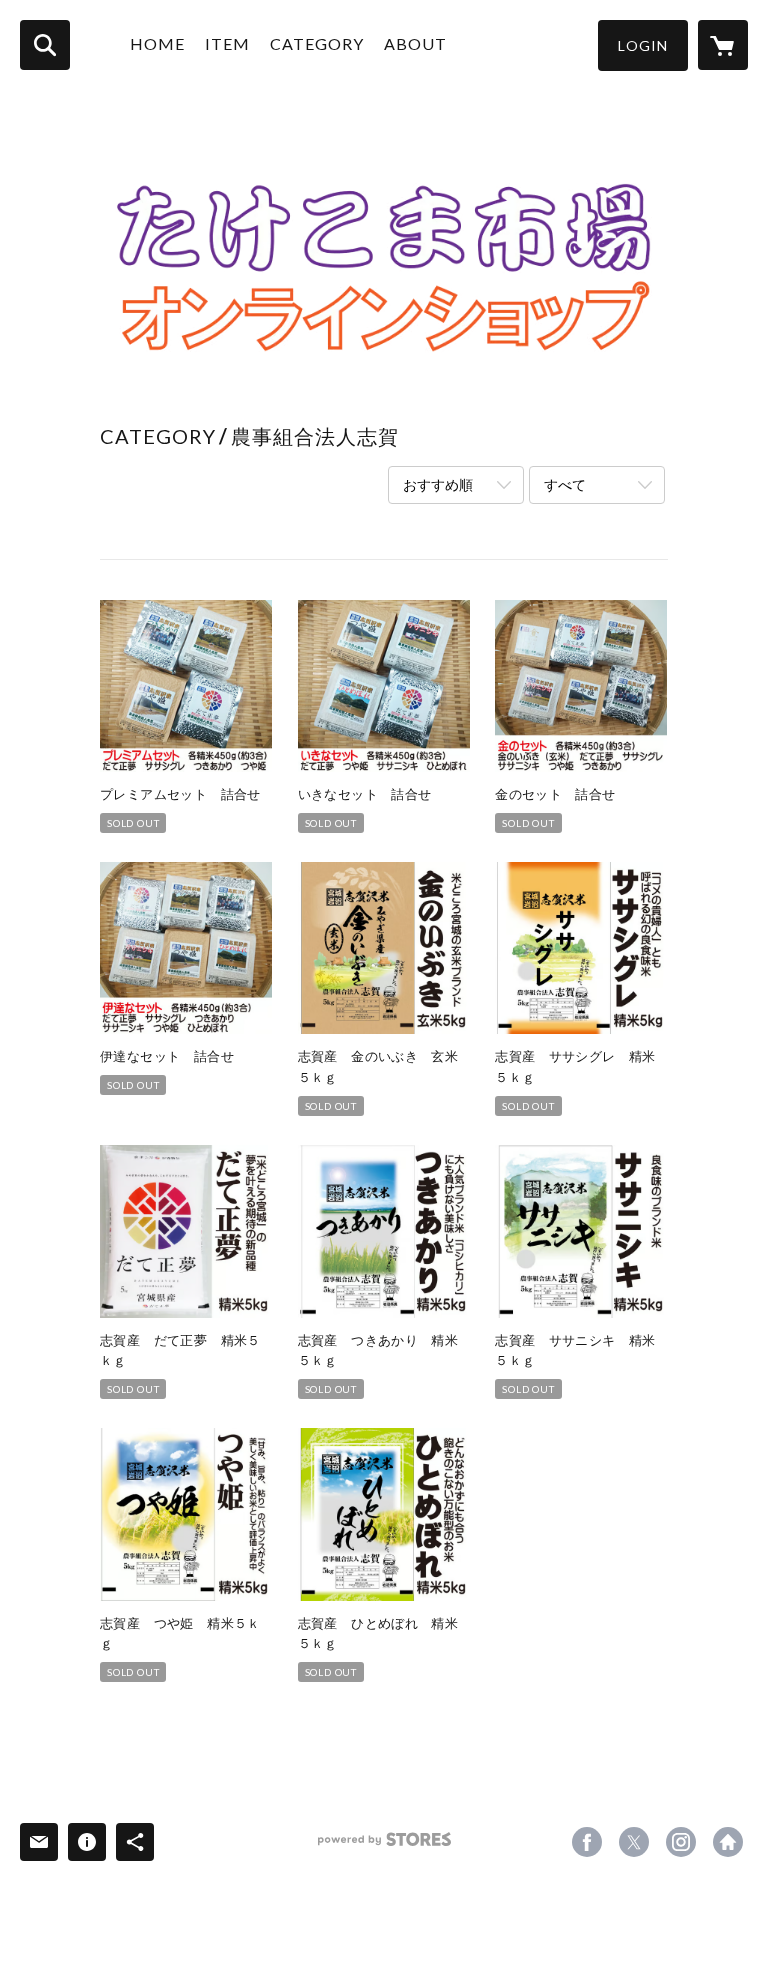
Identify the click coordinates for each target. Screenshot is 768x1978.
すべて (565, 484)
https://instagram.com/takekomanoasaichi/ (681, 1842)
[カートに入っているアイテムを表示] (723, 45)
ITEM (227, 43)
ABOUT (415, 43)
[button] (643, 45)
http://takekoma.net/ (728, 1842)
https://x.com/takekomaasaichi (634, 1842)
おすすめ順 (438, 484)
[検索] (45, 45)
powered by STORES (384, 1846)
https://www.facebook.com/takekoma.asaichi (587, 1842)
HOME (157, 43)
